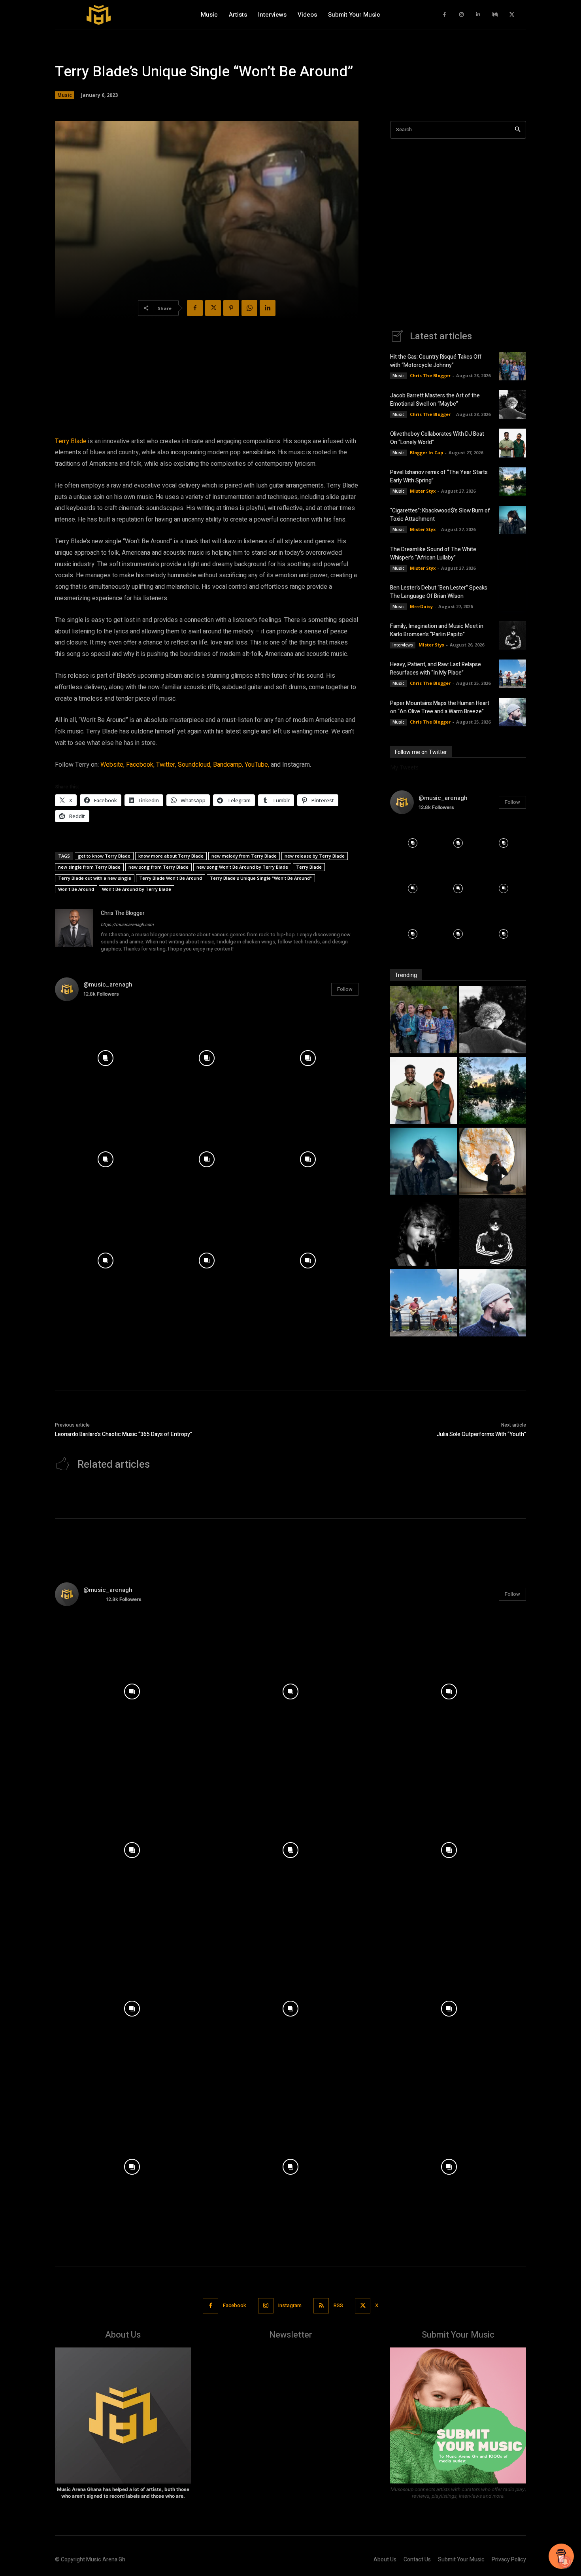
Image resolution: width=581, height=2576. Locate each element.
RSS (338, 2305)
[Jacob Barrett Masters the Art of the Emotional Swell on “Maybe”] (512, 404)
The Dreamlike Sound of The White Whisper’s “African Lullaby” (433, 554)
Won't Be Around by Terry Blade (137, 889)
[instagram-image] (106, 1058)
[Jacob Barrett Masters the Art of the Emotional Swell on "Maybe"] (492, 1021)
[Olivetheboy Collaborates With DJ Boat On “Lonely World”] (512, 443)
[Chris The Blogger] (74, 932)
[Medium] (495, 15)
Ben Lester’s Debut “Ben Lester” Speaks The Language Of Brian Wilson (439, 592)
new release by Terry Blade (315, 856)
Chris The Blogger (123, 913)
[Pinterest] (231, 308)
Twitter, (166, 765)
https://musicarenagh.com (127, 925)
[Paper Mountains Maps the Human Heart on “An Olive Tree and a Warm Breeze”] (512, 712)
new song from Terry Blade (158, 867)
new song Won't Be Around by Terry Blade (242, 867)
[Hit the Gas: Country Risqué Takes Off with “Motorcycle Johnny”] (512, 366)
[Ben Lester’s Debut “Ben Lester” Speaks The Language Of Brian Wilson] (512, 597)
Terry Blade (71, 441)
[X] (512, 15)
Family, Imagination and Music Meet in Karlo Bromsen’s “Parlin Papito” (437, 630)
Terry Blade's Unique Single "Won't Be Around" (261, 878)
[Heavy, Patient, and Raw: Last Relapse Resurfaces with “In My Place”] (512, 674)
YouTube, (257, 765)
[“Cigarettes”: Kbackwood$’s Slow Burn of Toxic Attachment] (512, 520)
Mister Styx (423, 491)
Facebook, (140, 765)
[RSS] (321, 2306)
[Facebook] (445, 15)
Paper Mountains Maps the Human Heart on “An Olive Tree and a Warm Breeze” (440, 707)
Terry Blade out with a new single (95, 878)
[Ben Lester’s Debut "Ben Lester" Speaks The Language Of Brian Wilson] (424, 1233)
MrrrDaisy (421, 606)
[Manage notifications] (565, 2562)
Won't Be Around (76, 889)
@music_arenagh (108, 985)
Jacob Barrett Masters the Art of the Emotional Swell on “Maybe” (435, 400)
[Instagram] (461, 15)
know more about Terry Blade (171, 856)
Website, (112, 765)
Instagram (290, 2305)
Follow (345, 989)
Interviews (403, 645)
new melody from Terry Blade (244, 856)
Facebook (235, 2305)
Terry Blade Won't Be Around (171, 878)
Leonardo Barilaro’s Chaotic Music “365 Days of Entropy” (124, 1434)
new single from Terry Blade (89, 867)
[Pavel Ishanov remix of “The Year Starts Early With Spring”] (512, 482)
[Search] (518, 130)
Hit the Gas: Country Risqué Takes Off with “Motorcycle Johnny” (436, 361)
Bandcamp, (228, 765)
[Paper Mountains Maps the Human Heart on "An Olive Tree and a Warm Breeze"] (492, 1304)
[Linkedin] (478, 15)
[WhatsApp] (249, 308)
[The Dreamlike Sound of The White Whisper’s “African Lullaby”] (512, 558)
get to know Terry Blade (104, 856)
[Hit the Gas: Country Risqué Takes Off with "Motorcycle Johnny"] (424, 1021)
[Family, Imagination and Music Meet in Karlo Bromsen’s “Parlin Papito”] (512, 635)
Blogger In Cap (426, 453)
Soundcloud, (195, 765)
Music (65, 95)
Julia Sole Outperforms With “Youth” (481, 1434)
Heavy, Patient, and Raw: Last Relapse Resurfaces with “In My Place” (436, 669)
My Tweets (404, 767)
